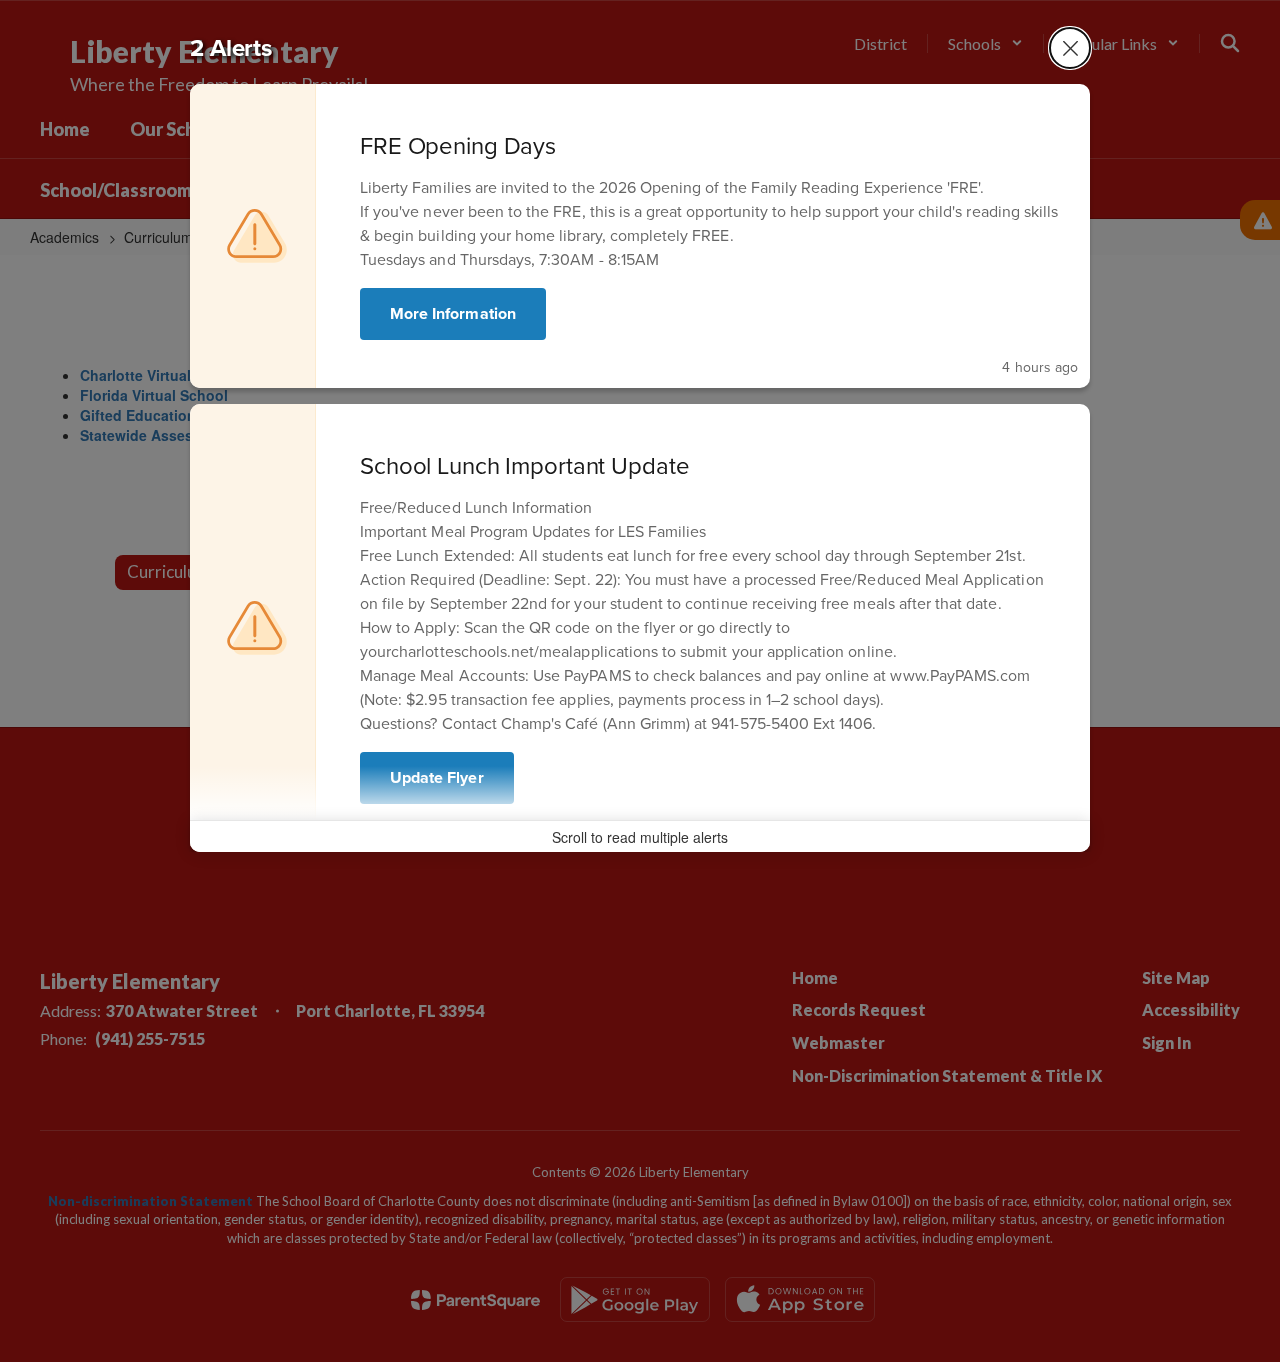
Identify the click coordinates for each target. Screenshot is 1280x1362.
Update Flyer (437, 777)
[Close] (1070, 48)
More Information (453, 313)
